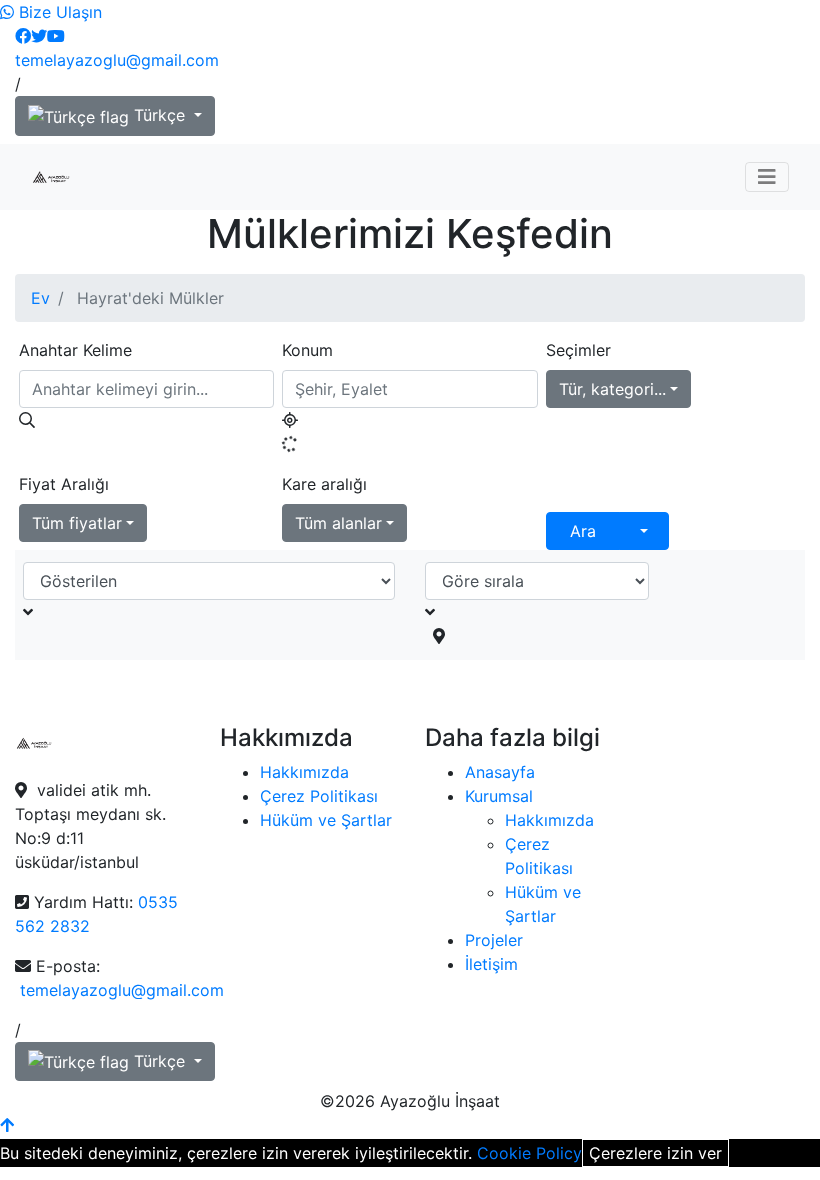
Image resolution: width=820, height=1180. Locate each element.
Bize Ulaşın (58, 12)
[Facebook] (23, 36)
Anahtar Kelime (75, 350)
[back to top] (7, 1125)
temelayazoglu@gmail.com (117, 60)
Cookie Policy (529, 1153)
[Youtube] (56, 36)
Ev (40, 298)
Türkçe (159, 115)
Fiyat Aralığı (64, 484)
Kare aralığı (324, 484)
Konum (307, 350)
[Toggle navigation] (767, 177)
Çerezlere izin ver (655, 1153)
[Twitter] (39, 36)
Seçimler (578, 350)
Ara (583, 531)
